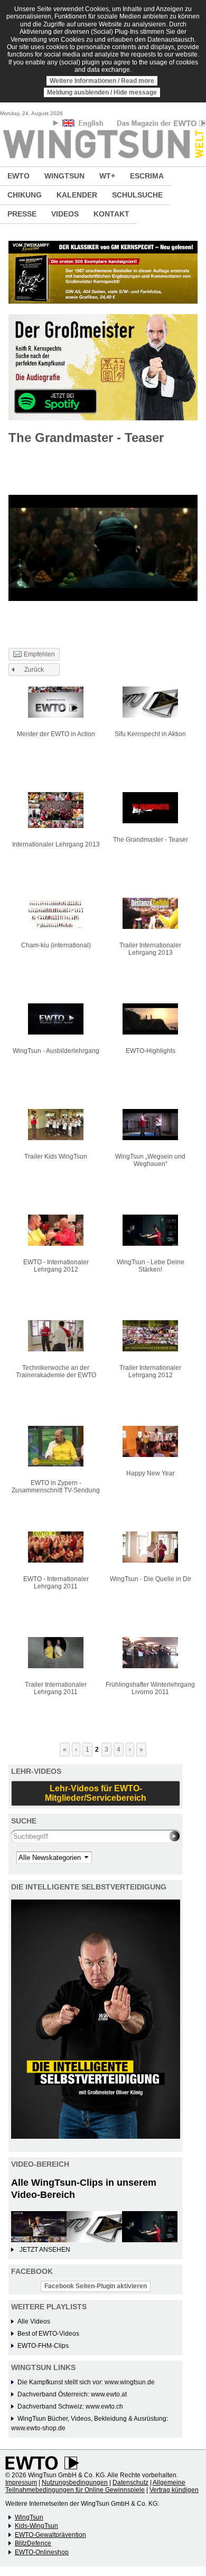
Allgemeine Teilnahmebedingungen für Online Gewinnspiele (95, 2486)
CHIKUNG (25, 195)
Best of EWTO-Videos (48, 2334)
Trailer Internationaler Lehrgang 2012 (150, 1371)
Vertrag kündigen (174, 2490)
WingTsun (29, 2517)
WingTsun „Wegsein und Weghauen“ (150, 1160)
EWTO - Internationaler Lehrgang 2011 (56, 1583)
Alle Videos (34, 2321)
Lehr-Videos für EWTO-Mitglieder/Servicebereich (96, 1793)
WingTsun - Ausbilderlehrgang (56, 1051)
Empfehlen (39, 654)
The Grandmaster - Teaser (151, 840)
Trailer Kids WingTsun (56, 1157)
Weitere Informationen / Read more (102, 81)
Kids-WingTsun (36, 2526)
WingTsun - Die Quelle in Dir (151, 1579)
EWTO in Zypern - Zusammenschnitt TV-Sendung (56, 1487)
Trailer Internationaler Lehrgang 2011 (56, 1688)
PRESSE (22, 214)
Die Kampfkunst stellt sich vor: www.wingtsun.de (86, 2382)
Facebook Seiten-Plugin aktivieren (96, 2286)
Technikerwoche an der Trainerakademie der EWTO (56, 1371)
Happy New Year (151, 1473)
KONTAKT (111, 214)
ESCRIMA (147, 176)
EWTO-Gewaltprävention (50, 2535)
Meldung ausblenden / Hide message (102, 92)
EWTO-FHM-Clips (43, 2346)
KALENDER (77, 195)
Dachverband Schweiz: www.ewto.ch (70, 2406)
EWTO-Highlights (151, 1051)
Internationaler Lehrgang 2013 (56, 844)
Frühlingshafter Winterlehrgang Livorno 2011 (150, 1688)
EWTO (18, 176)
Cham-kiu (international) (56, 945)
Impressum (21, 2483)
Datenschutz (130, 2483)
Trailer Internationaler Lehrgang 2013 (150, 949)
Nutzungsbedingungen (75, 2483)
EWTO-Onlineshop (42, 2552)
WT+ (107, 176)
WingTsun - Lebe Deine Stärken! (151, 1266)
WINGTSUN (64, 176)
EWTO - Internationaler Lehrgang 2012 (56, 1266)
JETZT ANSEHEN (45, 2250)
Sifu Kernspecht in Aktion (150, 734)
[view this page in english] (84, 125)
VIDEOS (65, 214)
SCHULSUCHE (137, 195)
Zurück (34, 670)
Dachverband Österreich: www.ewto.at (72, 2394)
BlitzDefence (33, 2543)
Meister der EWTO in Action (56, 734)
